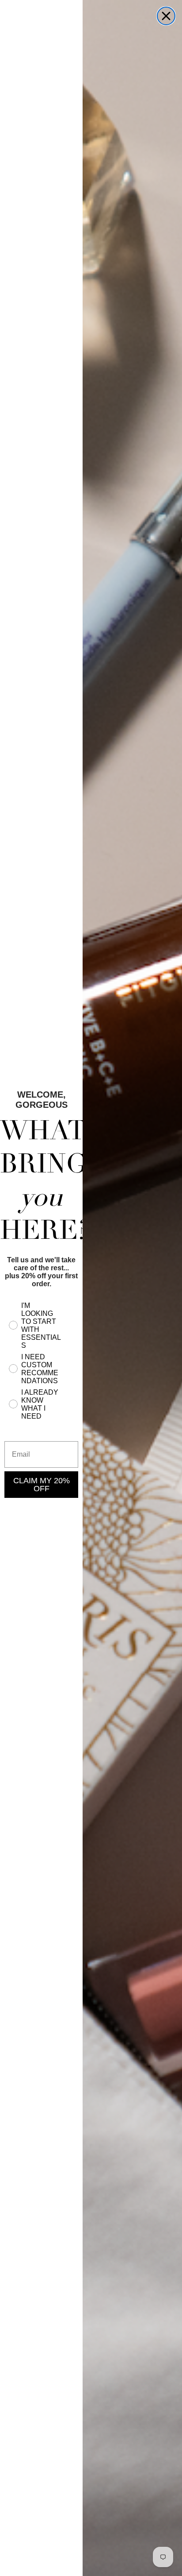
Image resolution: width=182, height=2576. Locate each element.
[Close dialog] (166, 16)
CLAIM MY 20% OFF (42, 1485)
